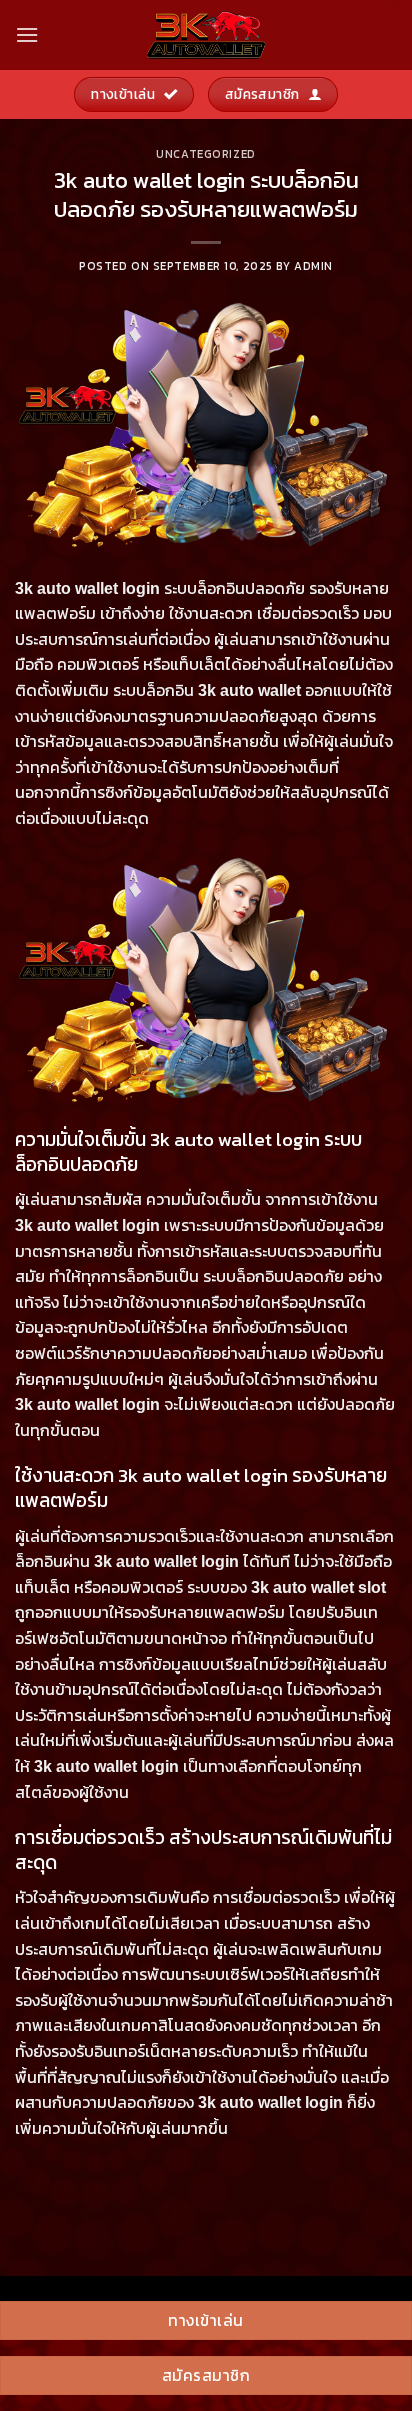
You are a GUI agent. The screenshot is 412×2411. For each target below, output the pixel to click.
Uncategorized (205, 154)
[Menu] (27, 34)
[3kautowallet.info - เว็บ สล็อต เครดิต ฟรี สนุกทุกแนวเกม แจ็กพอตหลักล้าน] (206, 35)
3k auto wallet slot (318, 1587)
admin (313, 266)
